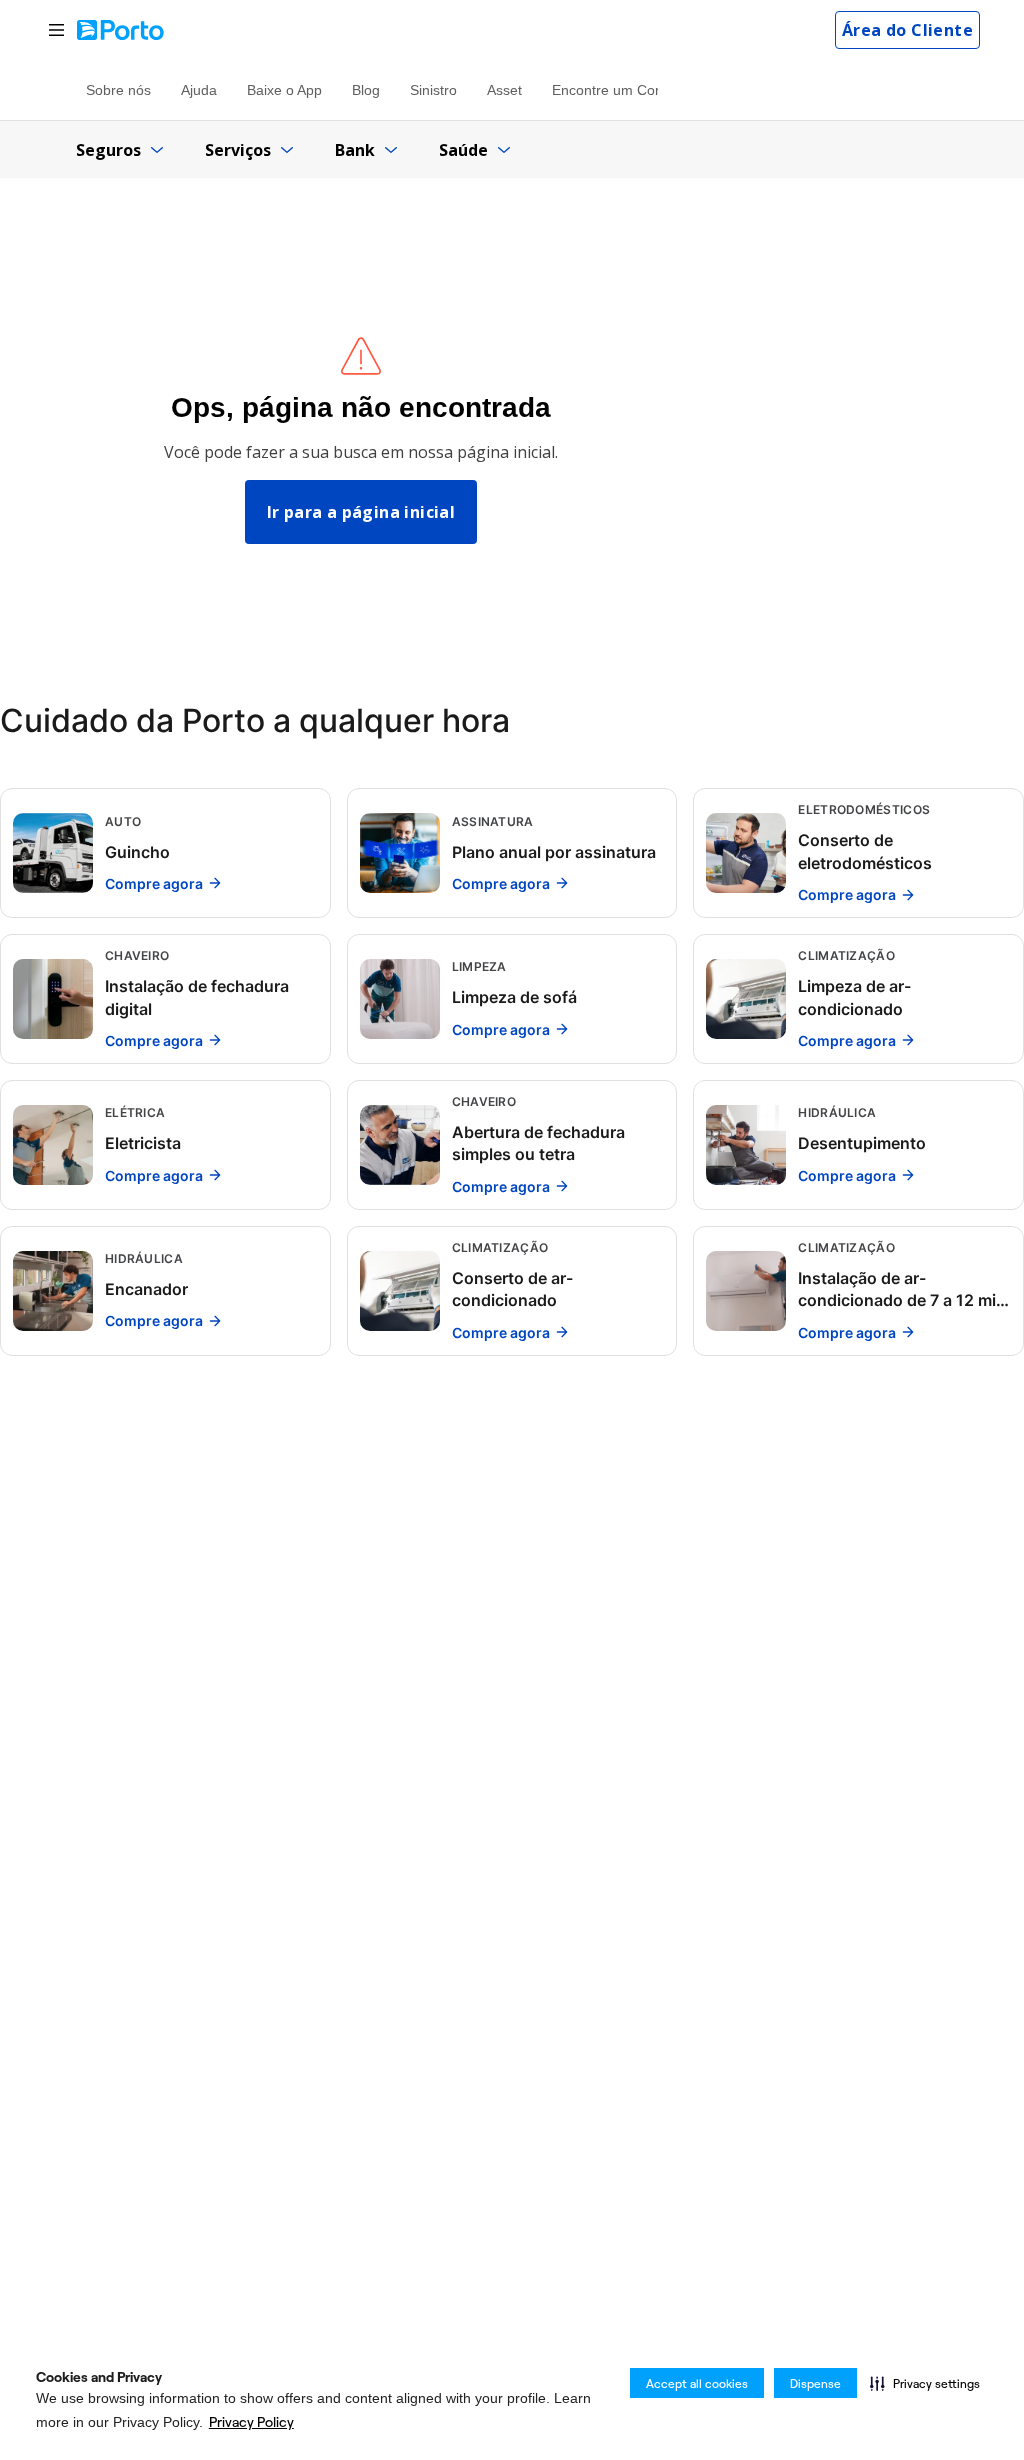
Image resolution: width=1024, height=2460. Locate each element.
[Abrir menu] (56, 30)
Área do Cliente (907, 30)
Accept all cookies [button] (697, 2383)
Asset (504, 90)
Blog (366, 90)
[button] (925, 2383)
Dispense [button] (815, 2383)
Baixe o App (284, 90)
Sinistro (433, 90)
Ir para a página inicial (361, 512)
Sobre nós (118, 90)
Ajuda (199, 90)
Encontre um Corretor (621, 90)
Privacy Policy (251, 2422)
